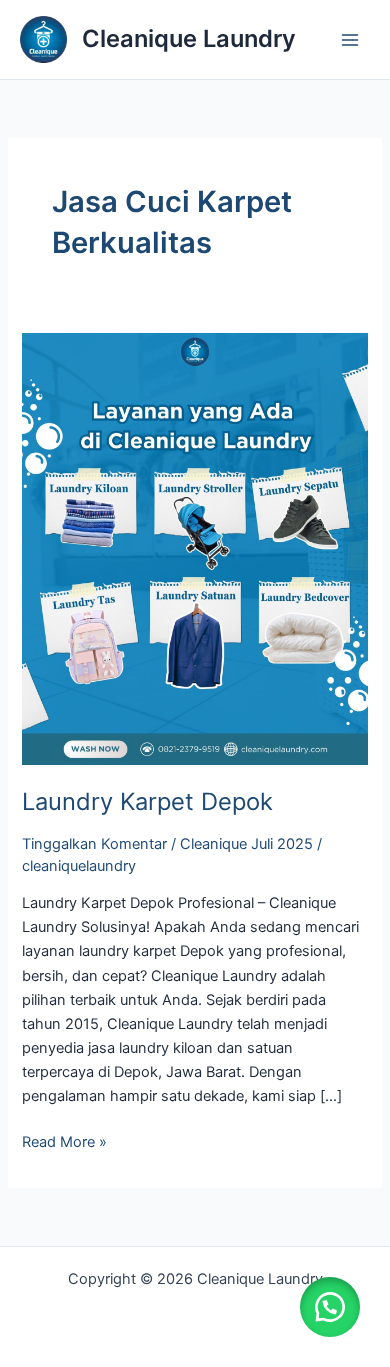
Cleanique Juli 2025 (246, 844)
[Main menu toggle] (350, 39)
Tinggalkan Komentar (94, 844)
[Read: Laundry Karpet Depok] (194, 548)
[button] (330, 1307)
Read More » (64, 1140)
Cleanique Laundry (189, 38)
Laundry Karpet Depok (147, 801)
